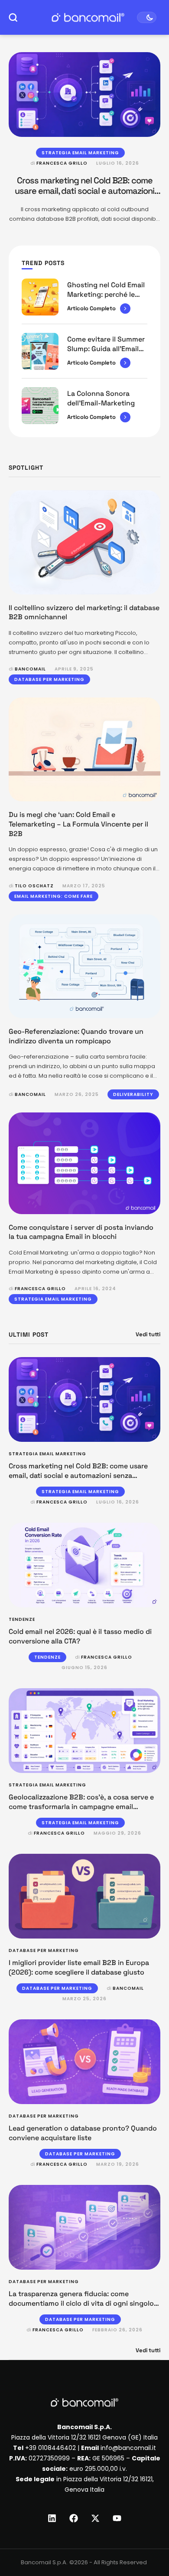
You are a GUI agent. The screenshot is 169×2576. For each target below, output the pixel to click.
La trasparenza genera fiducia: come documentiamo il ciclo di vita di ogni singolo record (81, 2303)
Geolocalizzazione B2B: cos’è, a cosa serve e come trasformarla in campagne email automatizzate (81, 1806)
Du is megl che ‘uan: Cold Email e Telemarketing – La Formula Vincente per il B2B (78, 824)
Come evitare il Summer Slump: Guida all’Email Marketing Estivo (106, 349)
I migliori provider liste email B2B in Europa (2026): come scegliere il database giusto (79, 1967)
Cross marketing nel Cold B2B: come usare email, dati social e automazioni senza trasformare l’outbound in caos (85, 191)
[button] (146, 2540)
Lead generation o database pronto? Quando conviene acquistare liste (83, 2133)
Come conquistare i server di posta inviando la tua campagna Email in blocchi (81, 1232)
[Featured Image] (84, 95)
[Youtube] (117, 2518)
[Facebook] (74, 2518)
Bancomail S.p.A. (44, 2562)
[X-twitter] (95, 2518)
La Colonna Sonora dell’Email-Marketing (101, 398)
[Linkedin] (52, 2518)
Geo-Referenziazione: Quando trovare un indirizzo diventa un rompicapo (76, 1036)
